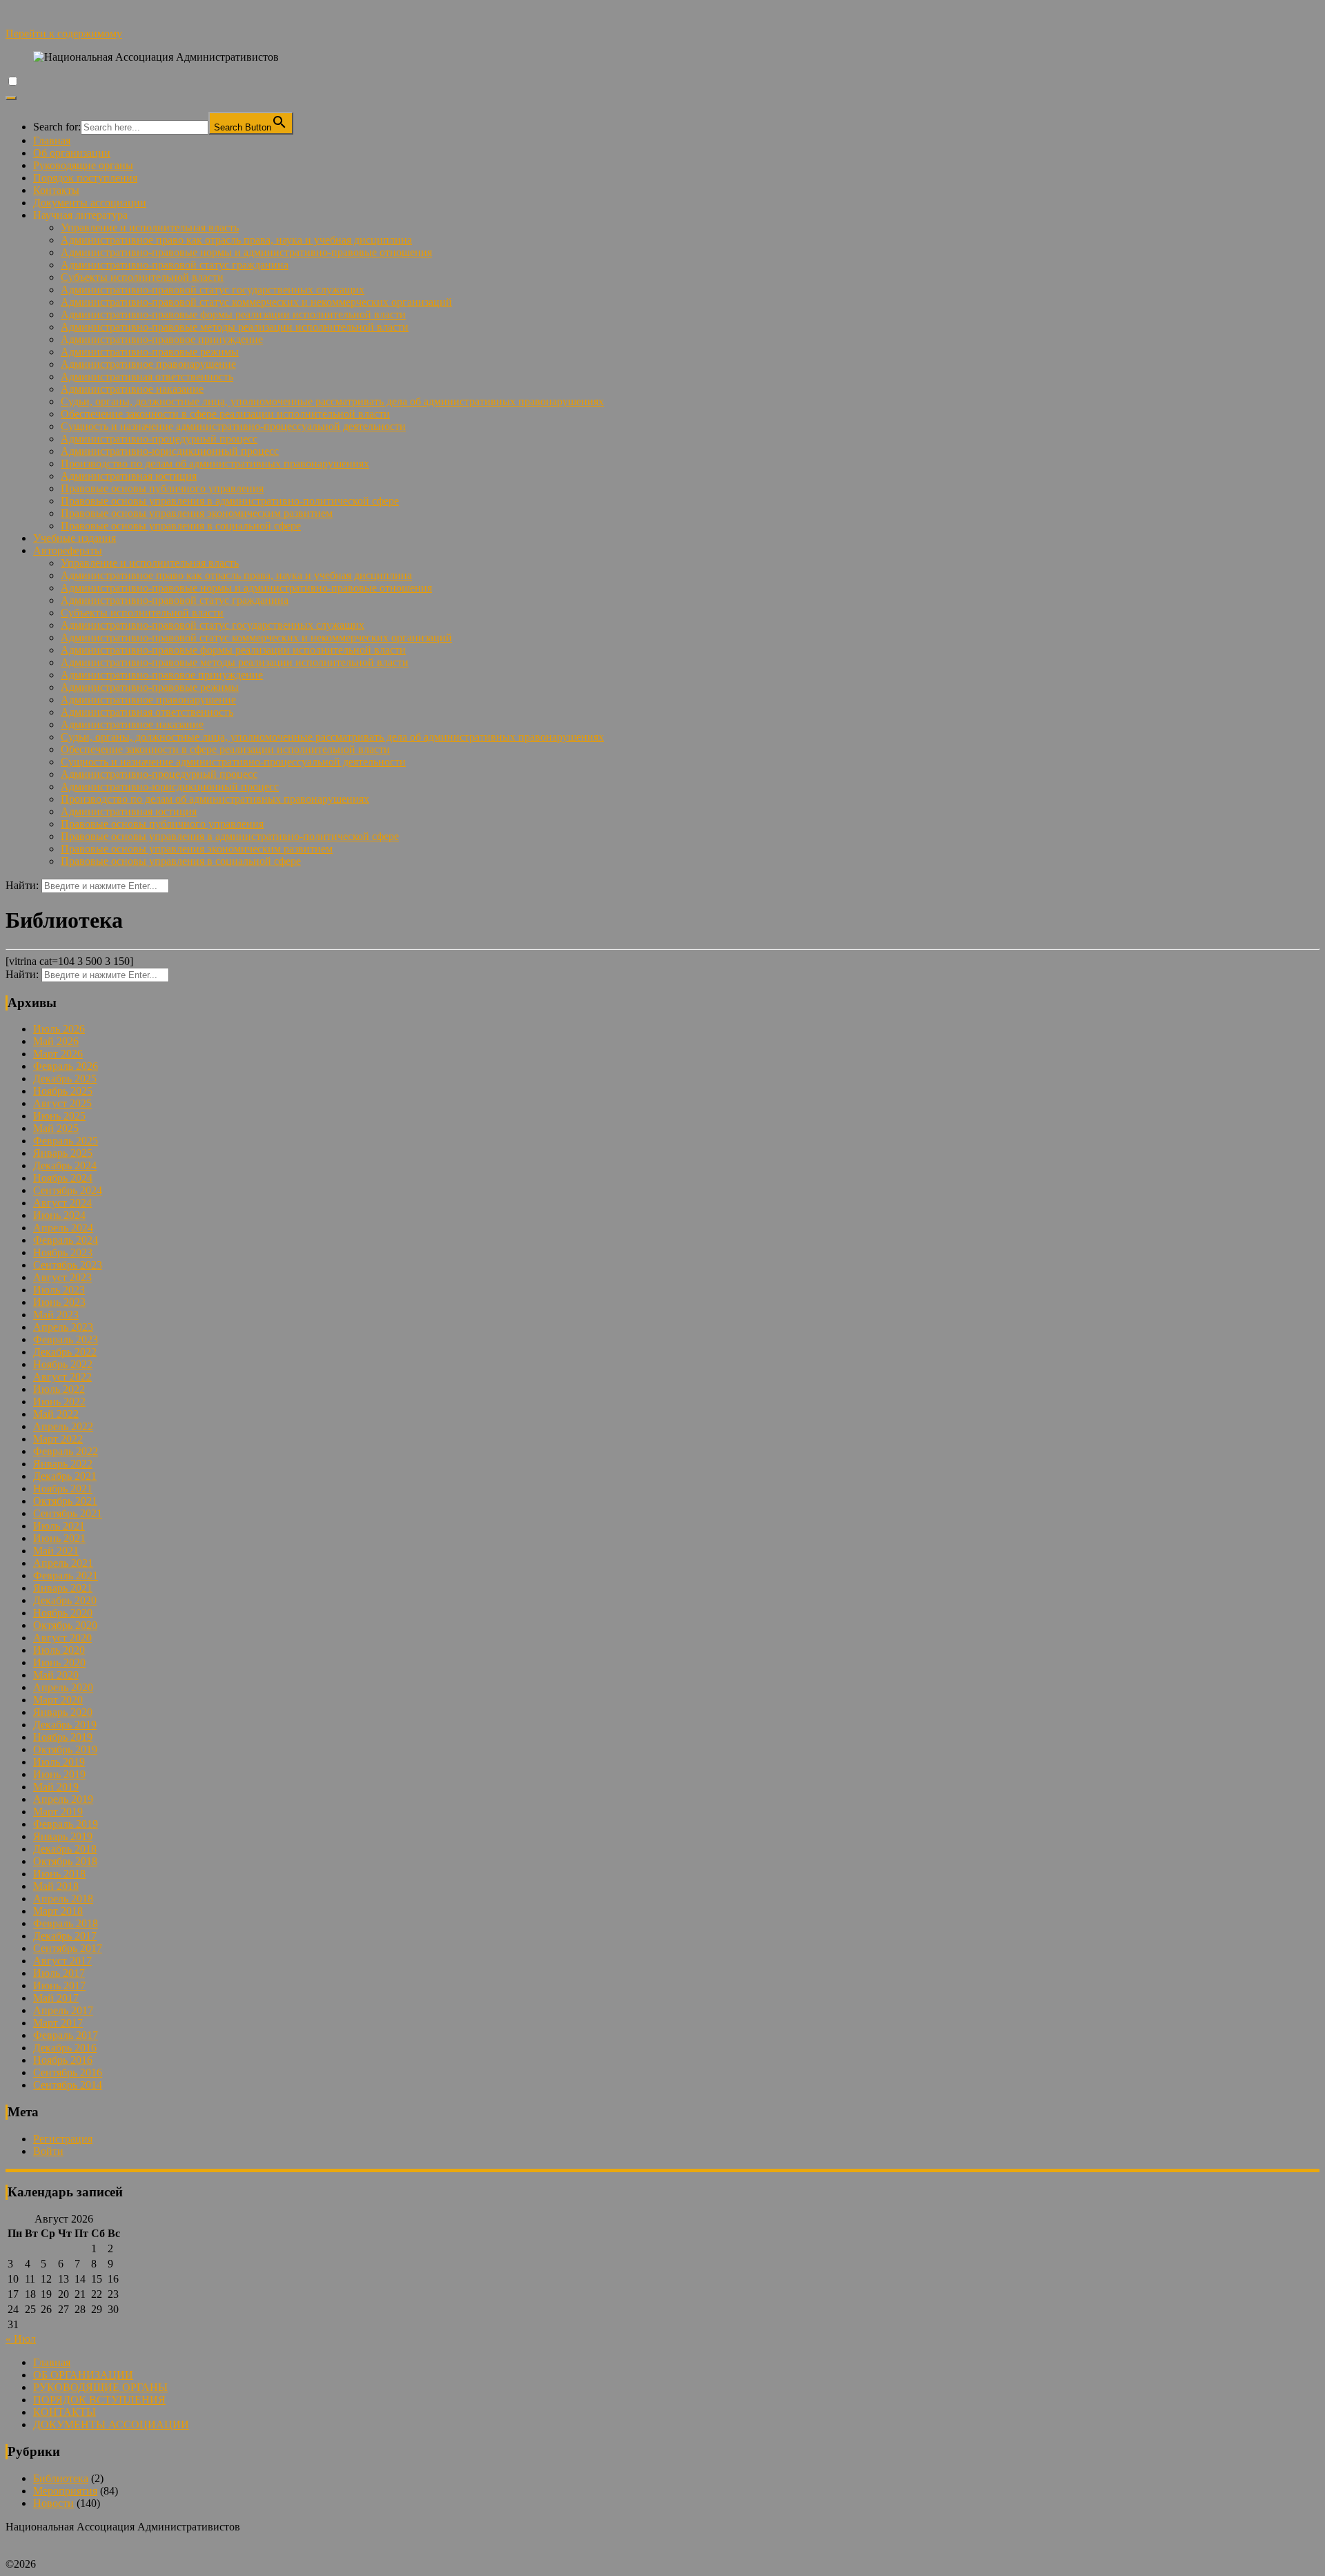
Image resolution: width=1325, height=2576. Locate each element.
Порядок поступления (85, 178)
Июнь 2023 (59, 1302)
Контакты (56, 190)
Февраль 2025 (66, 1141)
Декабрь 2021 (65, 1476)
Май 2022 (56, 1414)
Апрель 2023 (63, 1327)
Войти (48, 2151)
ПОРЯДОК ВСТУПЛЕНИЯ (99, 2400)
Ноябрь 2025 (63, 1091)
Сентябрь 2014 (68, 2085)
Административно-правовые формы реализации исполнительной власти (233, 314)
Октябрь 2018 (65, 1861)
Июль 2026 (59, 1029)
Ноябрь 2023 (63, 1252)
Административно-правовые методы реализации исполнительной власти (235, 327)
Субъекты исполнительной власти (142, 277)
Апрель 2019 (63, 1799)
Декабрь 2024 (65, 1165)
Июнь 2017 (59, 1985)
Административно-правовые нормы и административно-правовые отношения (246, 252)
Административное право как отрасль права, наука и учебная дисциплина (236, 240)
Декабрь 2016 (65, 2048)
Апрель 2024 (63, 1228)
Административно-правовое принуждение (162, 339)
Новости (53, 2503)
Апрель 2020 (63, 1687)
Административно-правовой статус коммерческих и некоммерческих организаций (256, 302)
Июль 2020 (59, 1650)
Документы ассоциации (90, 203)
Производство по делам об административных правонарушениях (215, 464)
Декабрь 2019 (65, 1725)
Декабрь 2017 (65, 1936)
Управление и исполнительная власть (150, 227)
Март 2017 (58, 2023)
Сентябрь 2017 (68, 1948)
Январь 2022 (63, 1464)
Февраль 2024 (66, 1240)
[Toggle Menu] (11, 98)
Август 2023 (62, 1277)
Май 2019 (56, 1787)
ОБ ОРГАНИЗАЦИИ (83, 2375)
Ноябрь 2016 (63, 2060)
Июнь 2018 (59, 1874)
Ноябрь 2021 (63, 1489)
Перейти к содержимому (64, 33)
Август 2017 (62, 1961)
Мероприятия (65, 2491)
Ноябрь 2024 (63, 1178)
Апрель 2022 (63, 1426)
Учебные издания (75, 538)
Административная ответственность (147, 377)
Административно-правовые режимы (150, 352)
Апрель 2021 (63, 1563)
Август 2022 (62, 1377)
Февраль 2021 (66, 1575)
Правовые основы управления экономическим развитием (197, 513)
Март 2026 (58, 1054)
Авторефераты (68, 550)
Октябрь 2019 (65, 1749)
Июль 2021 (59, 1526)
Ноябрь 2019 (63, 1737)
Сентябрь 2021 (68, 1513)
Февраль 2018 (66, 1923)
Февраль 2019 (66, 1824)
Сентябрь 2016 (68, 2072)
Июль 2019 (59, 1762)
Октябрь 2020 (65, 1625)
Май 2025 (56, 1128)
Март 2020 (58, 1700)
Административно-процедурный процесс (159, 439)
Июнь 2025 (59, 1116)
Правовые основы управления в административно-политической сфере (230, 501)
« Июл (21, 2339)
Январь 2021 (63, 1588)
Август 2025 (62, 1103)
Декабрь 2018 (65, 1849)
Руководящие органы (83, 165)
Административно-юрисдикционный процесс (170, 451)
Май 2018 (56, 1886)
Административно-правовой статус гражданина (175, 265)
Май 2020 (56, 1675)
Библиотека (61, 2478)
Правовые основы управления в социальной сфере (181, 526)
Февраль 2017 (66, 2035)
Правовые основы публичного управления (162, 488)
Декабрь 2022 (65, 1352)
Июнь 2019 (59, 1774)
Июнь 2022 (59, 1402)
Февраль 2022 (66, 1451)
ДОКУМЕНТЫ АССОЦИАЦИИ (111, 2424)
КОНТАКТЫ (65, 2412)
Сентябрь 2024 (68, 1190)
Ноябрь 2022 (63, 1364)
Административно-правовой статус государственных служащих (213, 290)
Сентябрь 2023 (68, 1265)
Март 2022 (58, 1439)
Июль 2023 (59, 1290)
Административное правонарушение (148, 364)
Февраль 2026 (66, 1066)
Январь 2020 (63, 1712)
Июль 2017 (59, 1973)
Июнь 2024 (59, 1215)
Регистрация (63, 2139)
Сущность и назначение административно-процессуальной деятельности (233, 426)
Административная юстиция (129, 476)
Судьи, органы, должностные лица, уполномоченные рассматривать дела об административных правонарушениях (332, 401)
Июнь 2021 (59, 1538)
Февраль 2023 (66, 1339)
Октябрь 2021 (65, 1501)
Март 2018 (58, 1911)
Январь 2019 (63, 1836)
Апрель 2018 (63, 1899)
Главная (52, 140)
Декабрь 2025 (65, 1079)
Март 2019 (58, 1812)
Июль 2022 (59, 1389)
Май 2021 (56, 1551)
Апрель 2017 (63, 2010)
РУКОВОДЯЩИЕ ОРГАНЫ (100, 2387)
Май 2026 (56, 1041)
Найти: (22, 885)
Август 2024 (62, 1203)
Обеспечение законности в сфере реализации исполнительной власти (225, 414)
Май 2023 (56, 1315)
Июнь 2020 (59, 1662)
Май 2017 (56, 1998)
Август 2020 (62, 1638)
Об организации (72, 153)
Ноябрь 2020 (63, 1613)
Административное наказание (132, 389)
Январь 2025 (63, 1153)
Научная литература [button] (80, 215)
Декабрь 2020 (65, 1600)
